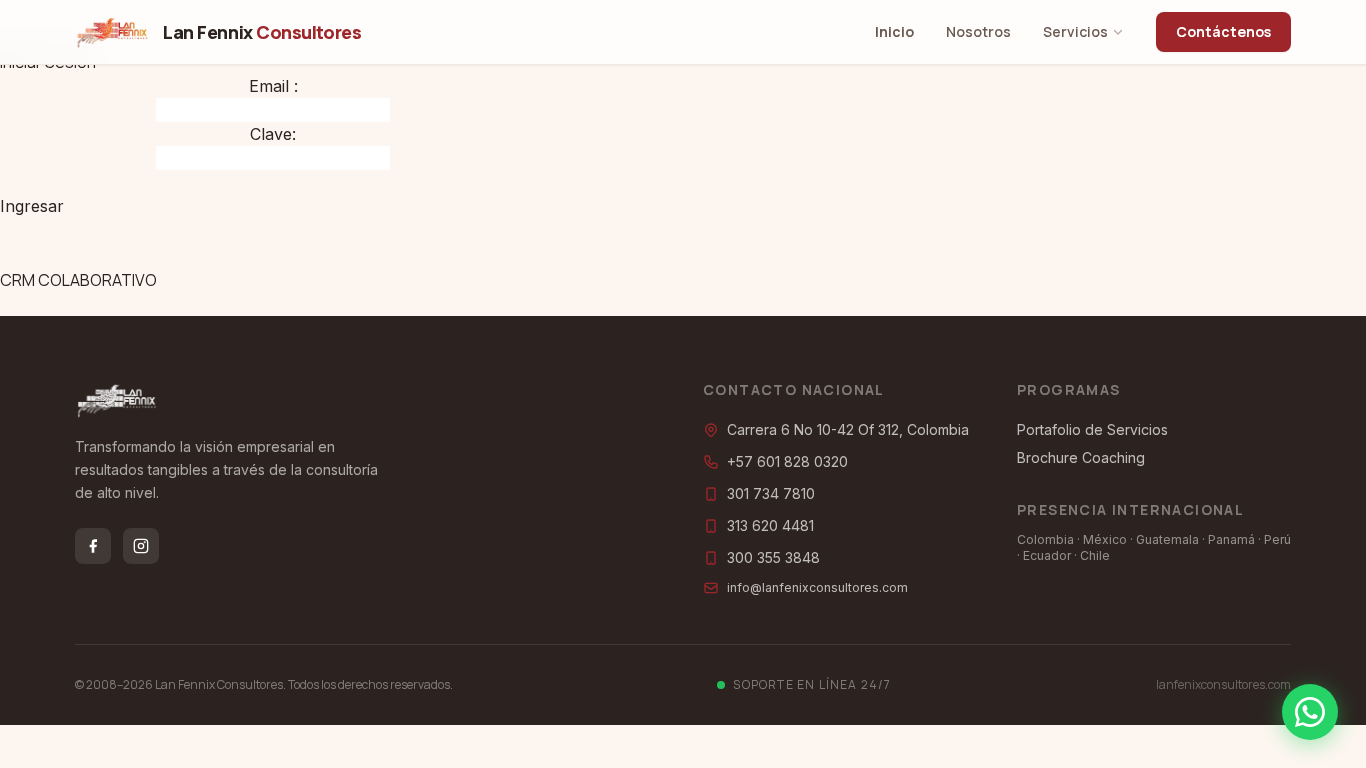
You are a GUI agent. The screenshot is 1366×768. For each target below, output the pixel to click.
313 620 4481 (770, 525)
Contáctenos (1223, 31)
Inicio (894, 31)
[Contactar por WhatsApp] (1310, 712)
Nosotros (978, 31)
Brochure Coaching (1081, 457)
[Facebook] (93, 546)
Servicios (1075, 31)
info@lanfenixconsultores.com (817, 587)
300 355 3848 (773, 557)
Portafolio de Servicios (1092, 429)
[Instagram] (141, 546)
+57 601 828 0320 (787, 461)
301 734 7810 (771, 493)
